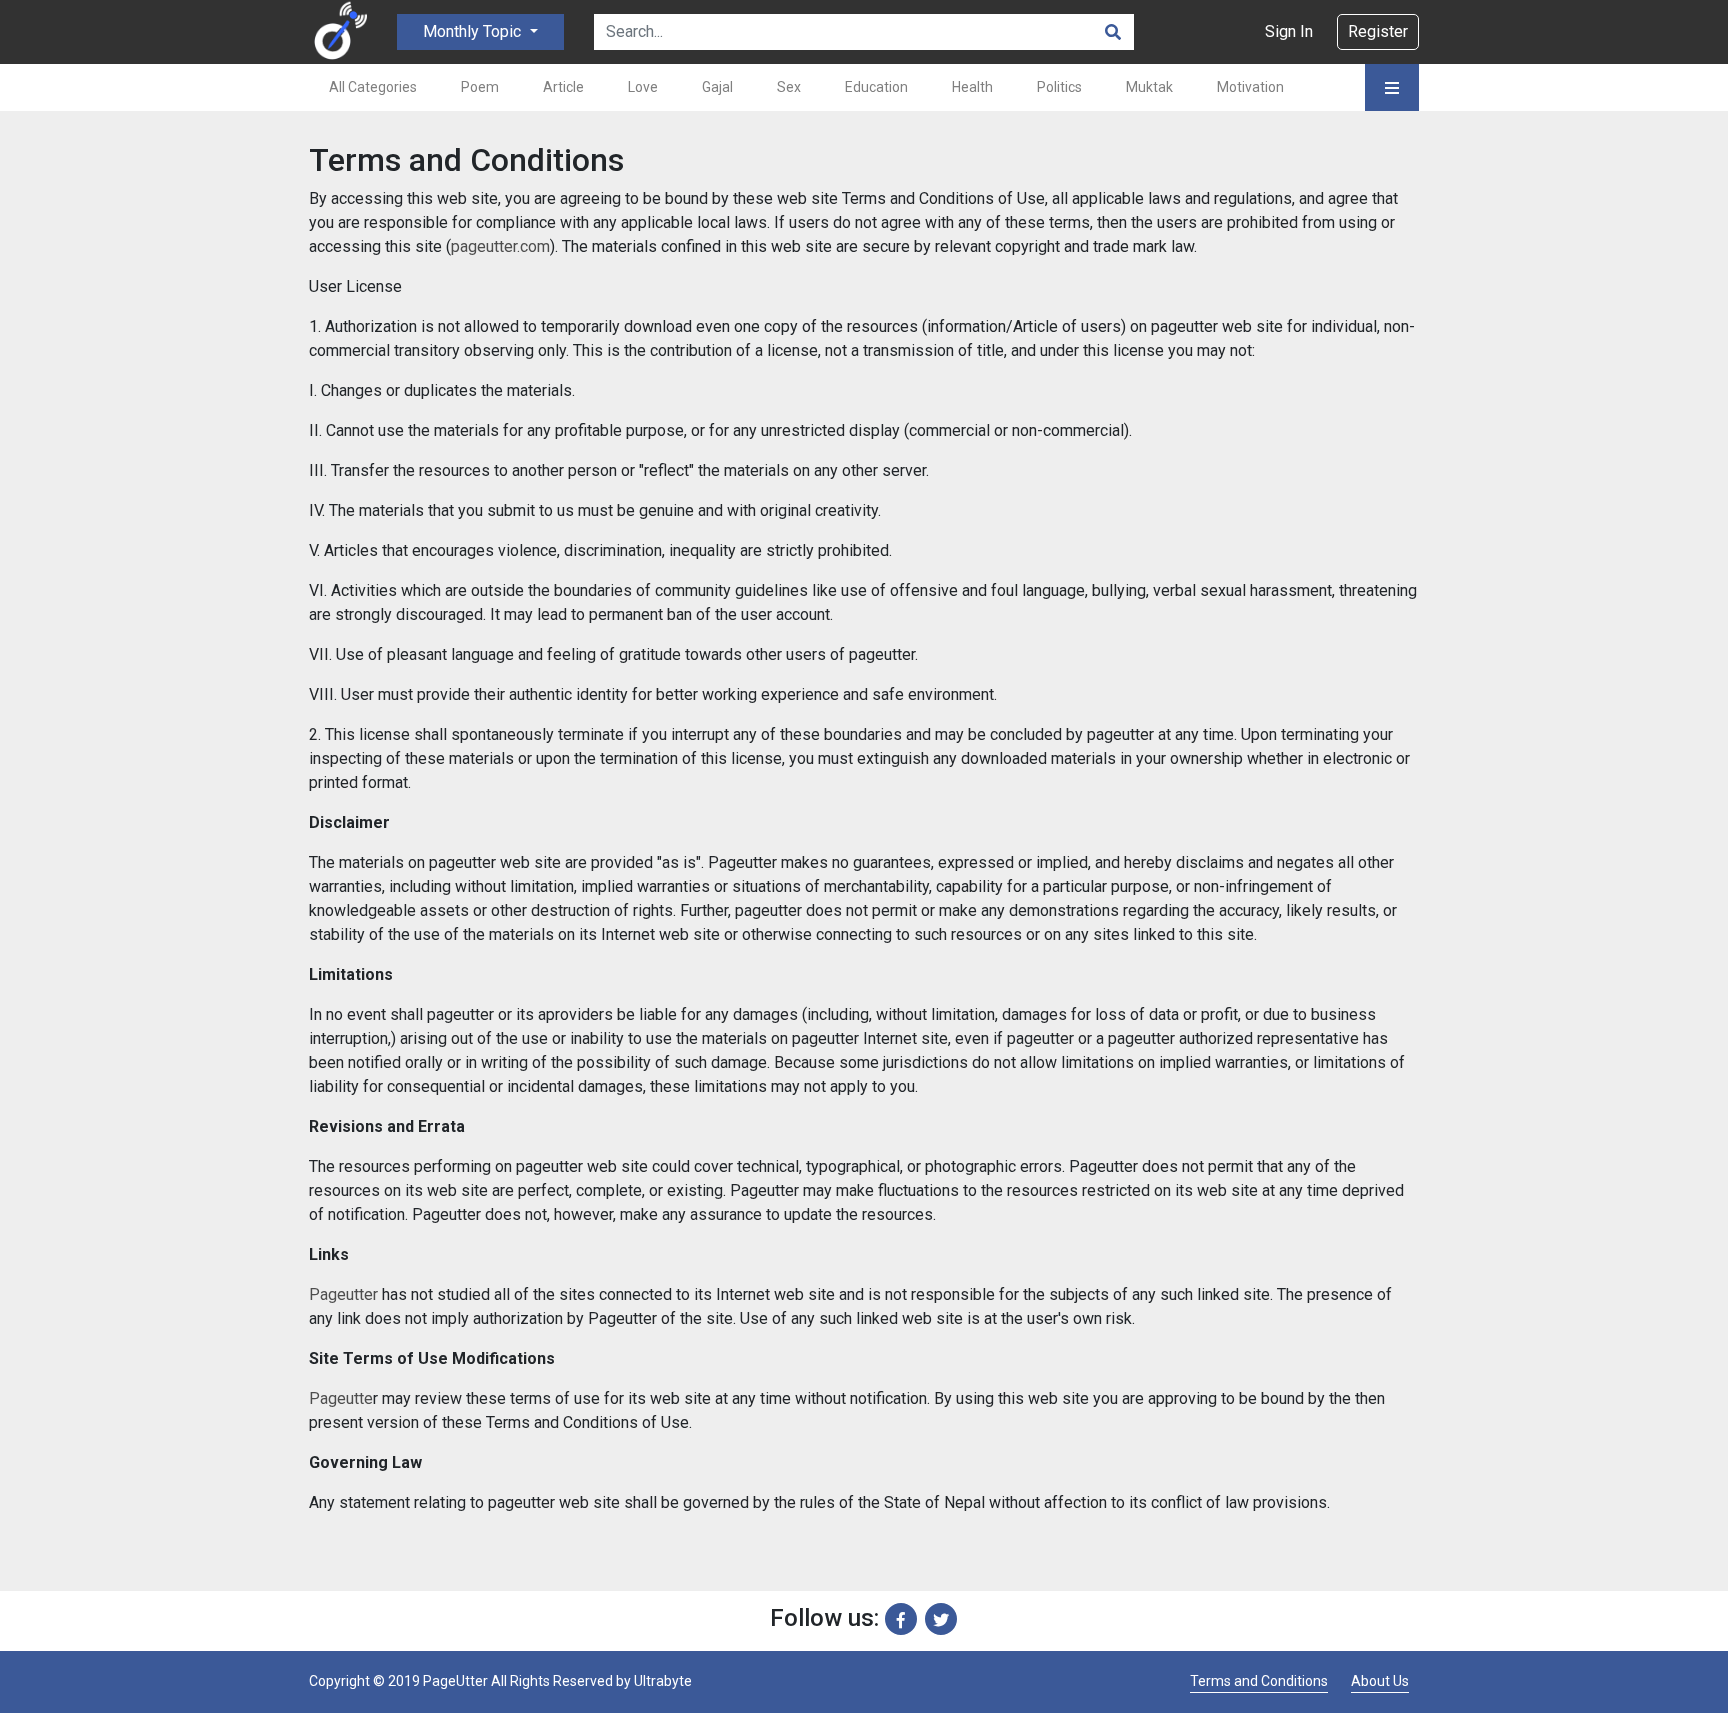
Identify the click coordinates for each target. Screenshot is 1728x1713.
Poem (480, 87)
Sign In (1289, 31)
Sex (789, 87)
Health (972, 87)
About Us (1380, 1681)
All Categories (373, 87)
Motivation (1250, 87)
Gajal (717, 87)
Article (563, 87)
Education (876, 87)
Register (1378, 31)
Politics (1059, 87)
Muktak (1149, 87)
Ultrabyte (663, 1681)
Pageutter (343, 1294)
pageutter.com (500, 246)
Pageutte (341, 1398)
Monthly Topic (474, 31)
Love (643, 87)
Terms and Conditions (1259, 1681)
